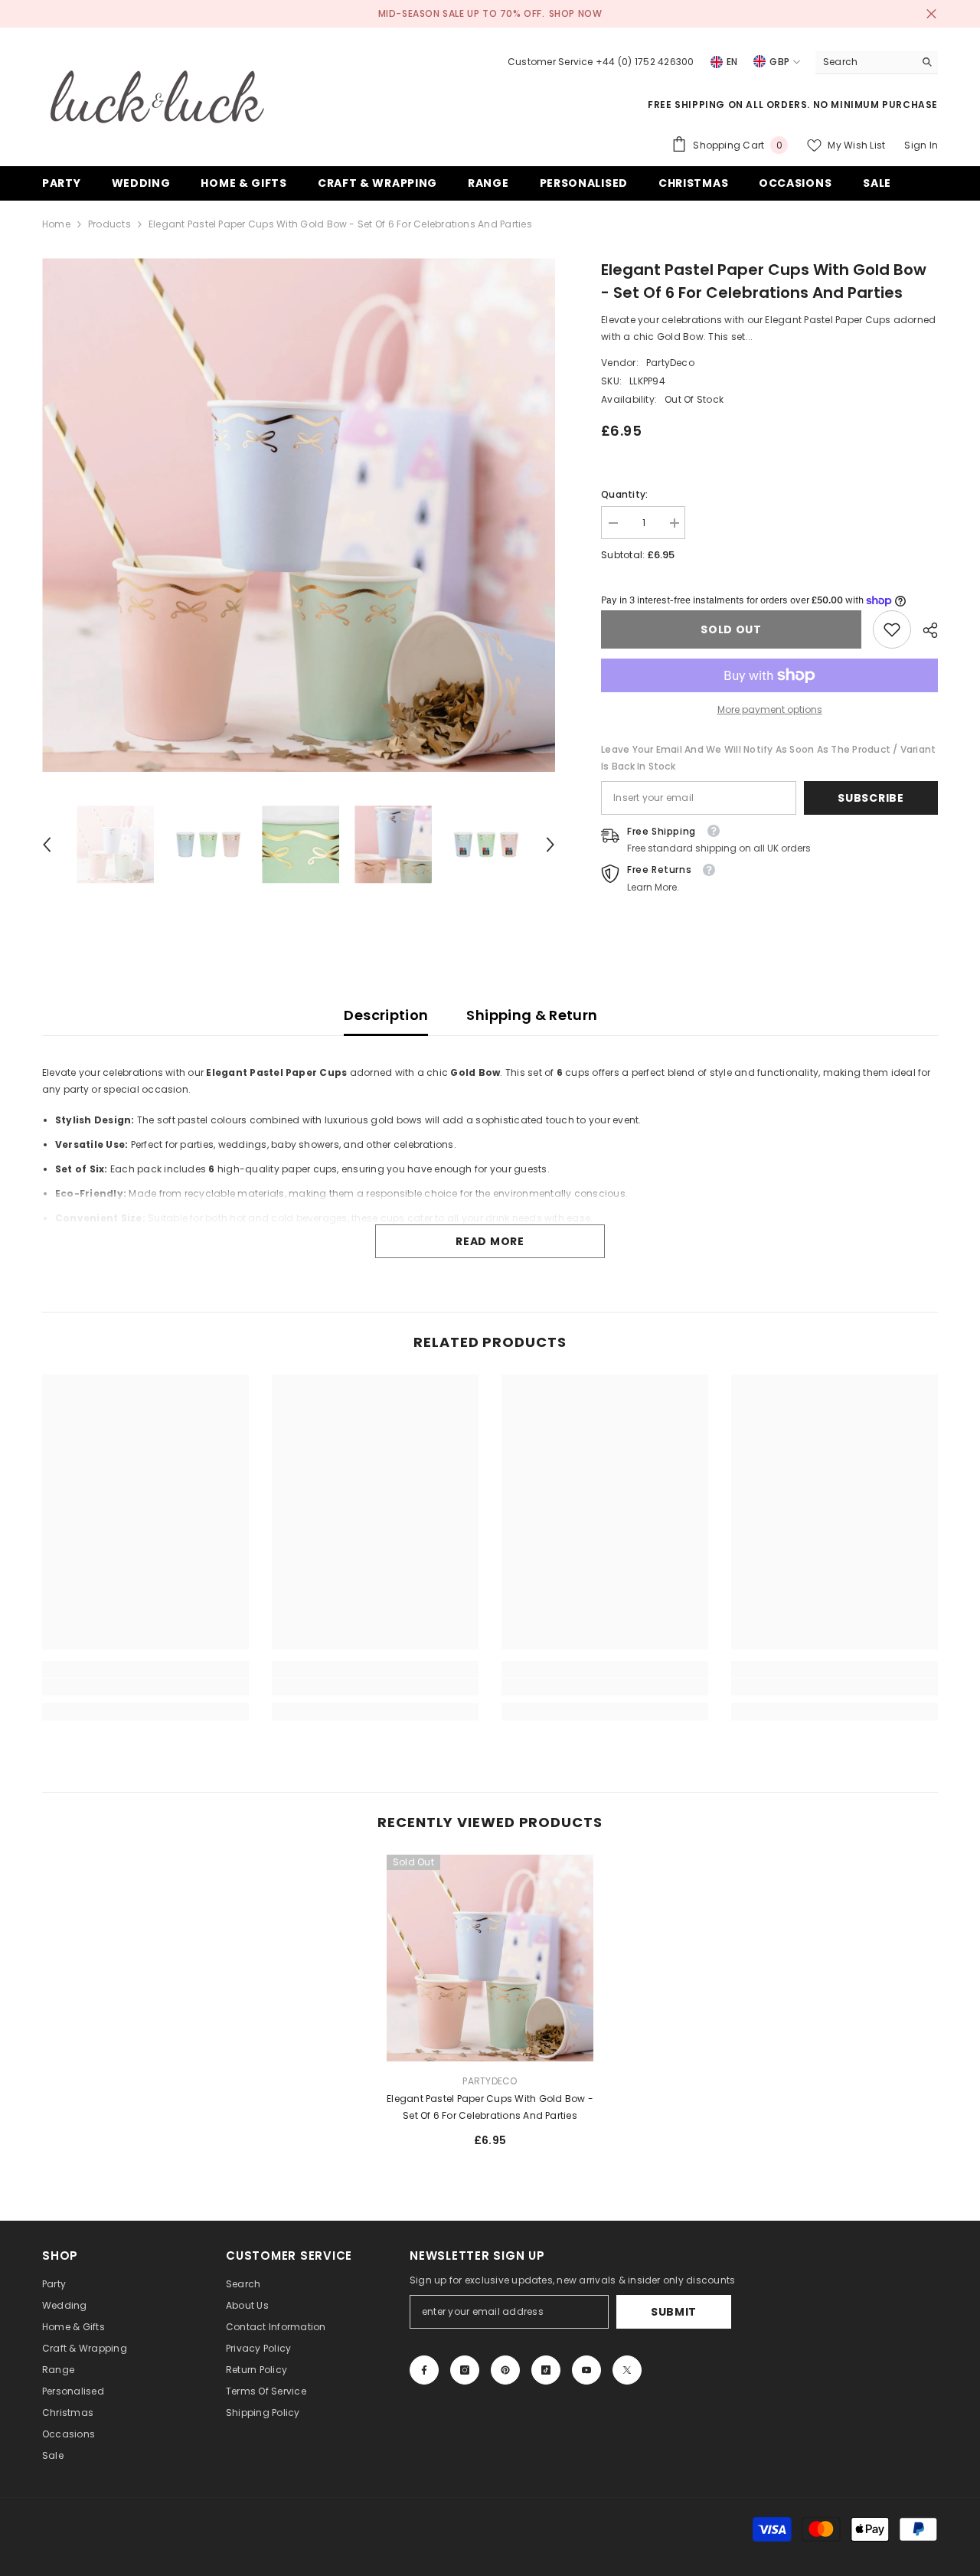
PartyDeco (670, 363)
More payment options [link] (770, 709)
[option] (299, 515)
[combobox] (865, 62)
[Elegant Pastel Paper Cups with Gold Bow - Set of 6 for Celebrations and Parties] (490, 1958)
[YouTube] (586, 2370)
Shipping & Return (532, 1015)
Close (931, 14)
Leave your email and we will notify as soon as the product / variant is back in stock (768, 758)
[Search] (877, 62)
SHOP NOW (576, 13)
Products (109, 224)
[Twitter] (627, 2370)
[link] (892, 629)
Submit (674, 2312)
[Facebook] (424, 2370)
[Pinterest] (505, 2370)
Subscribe (871, 798)
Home (56, 224)
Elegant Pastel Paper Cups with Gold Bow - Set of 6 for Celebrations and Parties (490, 2107)
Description (386, 1015)
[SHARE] (924, 630)
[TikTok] (546, 2370)
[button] (47, 845)
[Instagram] (465, 2370)
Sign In (921, 145)
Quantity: (624, 494)
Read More (490, 1241)
